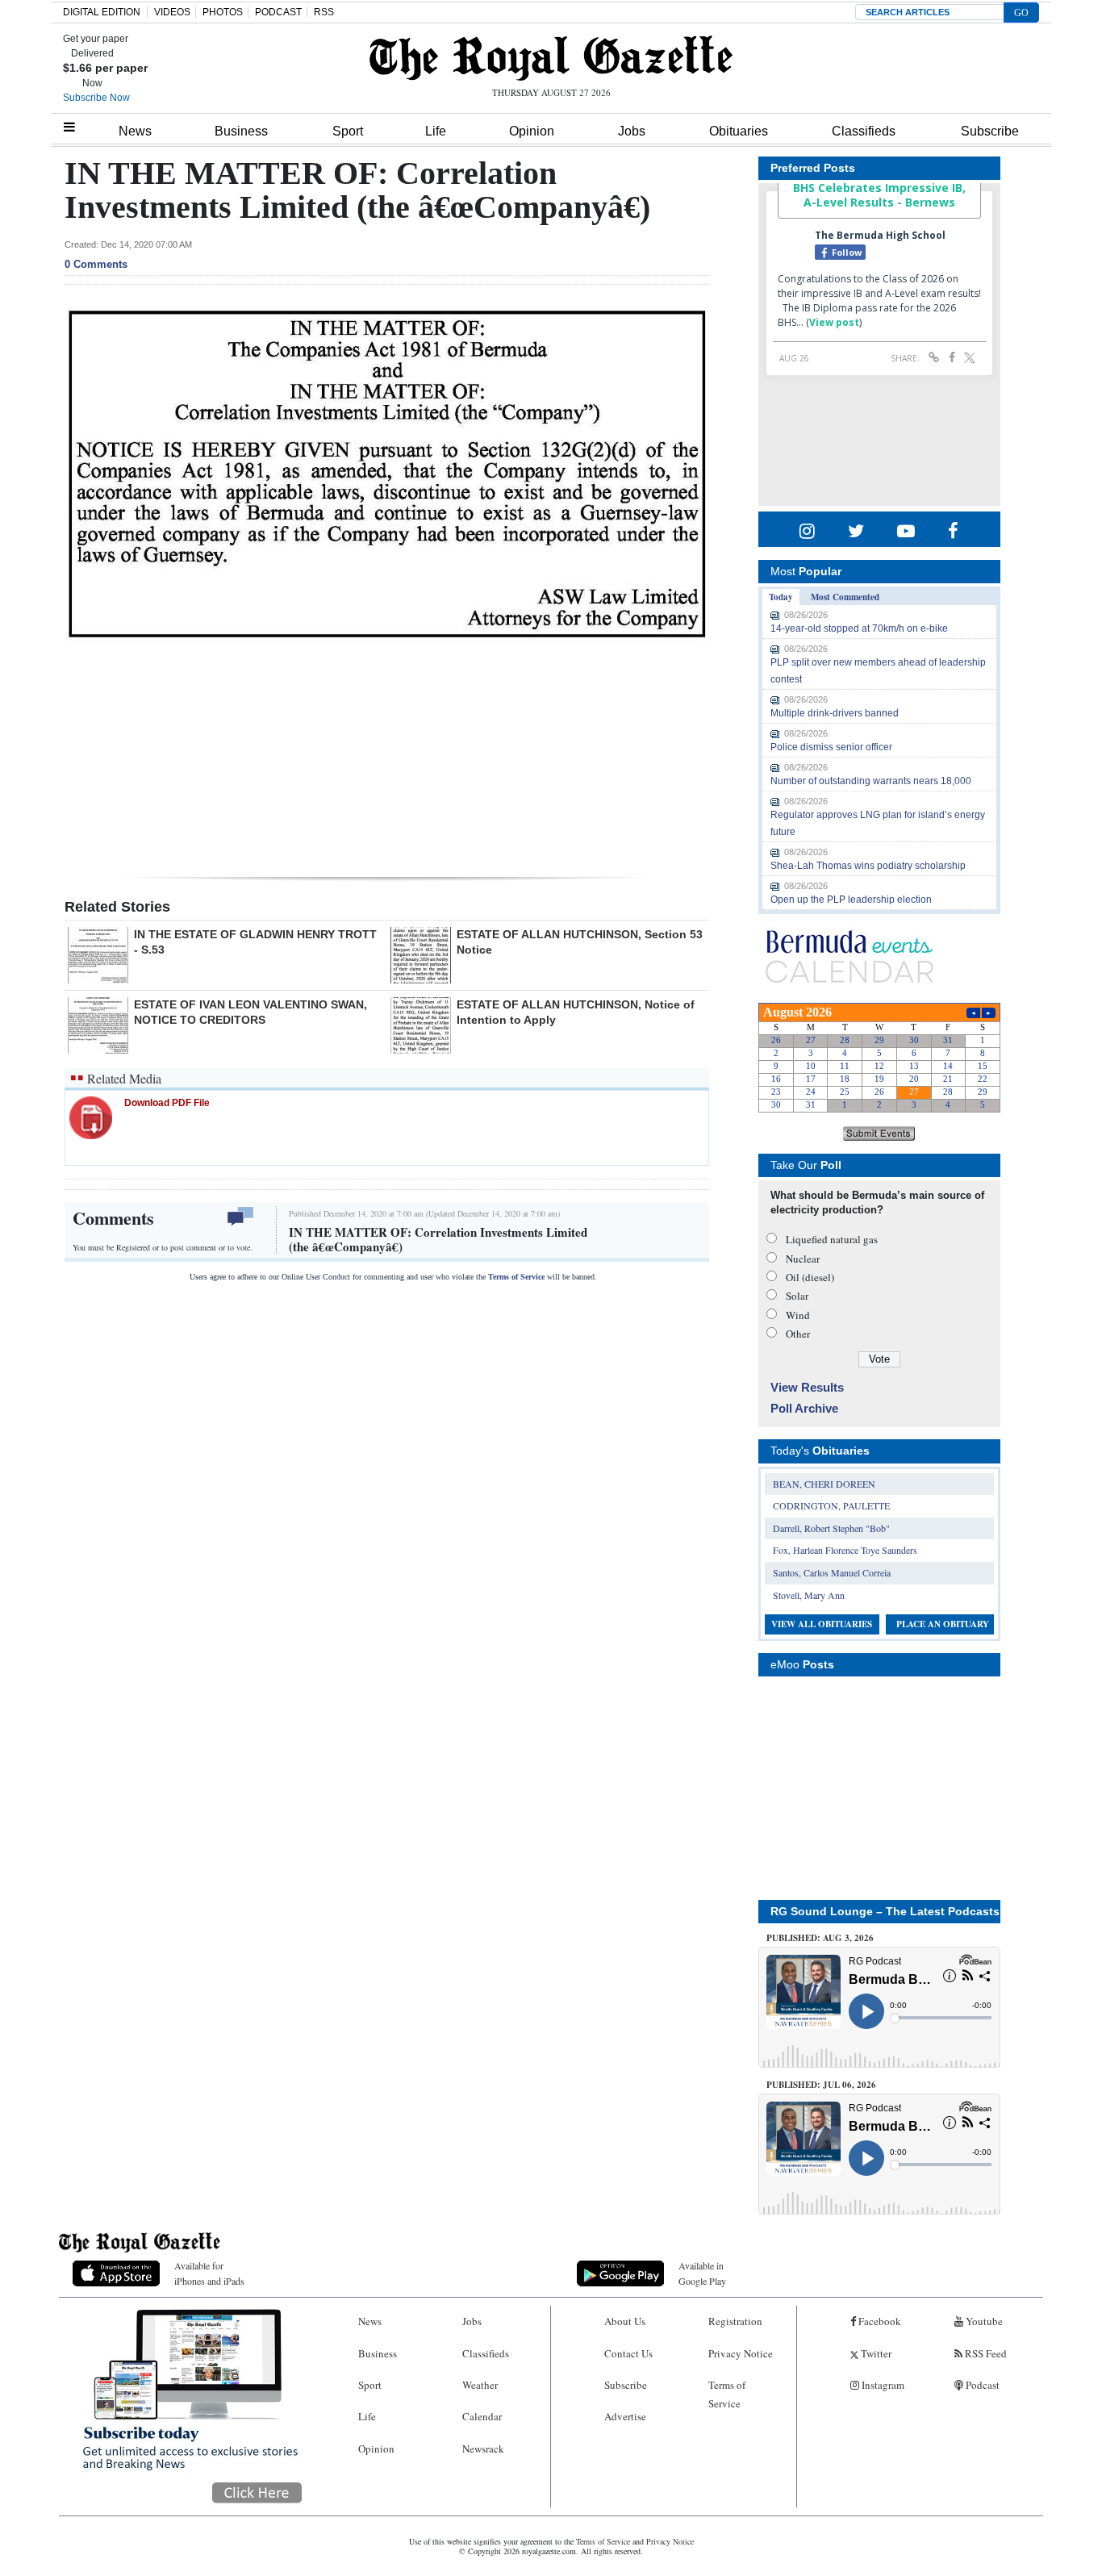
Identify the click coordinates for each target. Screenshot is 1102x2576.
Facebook (879, 2321)
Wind (798, 1315)
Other (798, 1334)
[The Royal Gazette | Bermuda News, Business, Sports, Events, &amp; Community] (551, 58)
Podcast (981, 2385)
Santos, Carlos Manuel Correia (832, 1572)
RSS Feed (985, 2353)
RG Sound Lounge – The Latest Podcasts (885, 1911)
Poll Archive (804, 1408)
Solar (797, 1296)
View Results (807, 1387)
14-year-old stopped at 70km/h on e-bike (859, 628)
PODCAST (278, 12)
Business (241, 131)
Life (436, 131)
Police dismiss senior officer (831, 747)
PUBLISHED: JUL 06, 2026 (821, 2085)
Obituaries (739, 131)
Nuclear (803, 1259)
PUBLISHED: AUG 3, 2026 (820, 1938)
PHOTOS (223, 12)
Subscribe (990, 131)
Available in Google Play (702, 2273)
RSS (324, 12)
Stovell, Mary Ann (809, 1595)
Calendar (482, 2416)
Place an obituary (943, 1624)
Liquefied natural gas (832, 1239)
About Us (625, 2321)
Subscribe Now (96, 98)
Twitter (875, 2353)
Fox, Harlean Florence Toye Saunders (845, 1550)
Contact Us (628, 2353)
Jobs (632, 131)
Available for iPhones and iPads (209, 2273)
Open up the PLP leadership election (851, 900)
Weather (480, 2385)
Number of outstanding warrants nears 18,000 (871, 781)
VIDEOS (172, 12)
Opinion (532, 131)
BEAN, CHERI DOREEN (824, 1484)
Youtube (983, 2321)
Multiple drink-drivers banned (835, 713)
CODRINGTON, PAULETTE (831, 1505)
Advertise (625, 2416)
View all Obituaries (822, 1624)
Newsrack (483, 2449)
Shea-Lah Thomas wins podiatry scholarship (868, 866)
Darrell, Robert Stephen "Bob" (831, 1528)
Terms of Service (516, 1277)
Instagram (882, 2385)
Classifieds (864, 131)
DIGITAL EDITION (102, 12)
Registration (735, 2321)
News (135, 131)
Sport (348, 131)
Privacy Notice (741, 2353)
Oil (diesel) (810, 1277)
